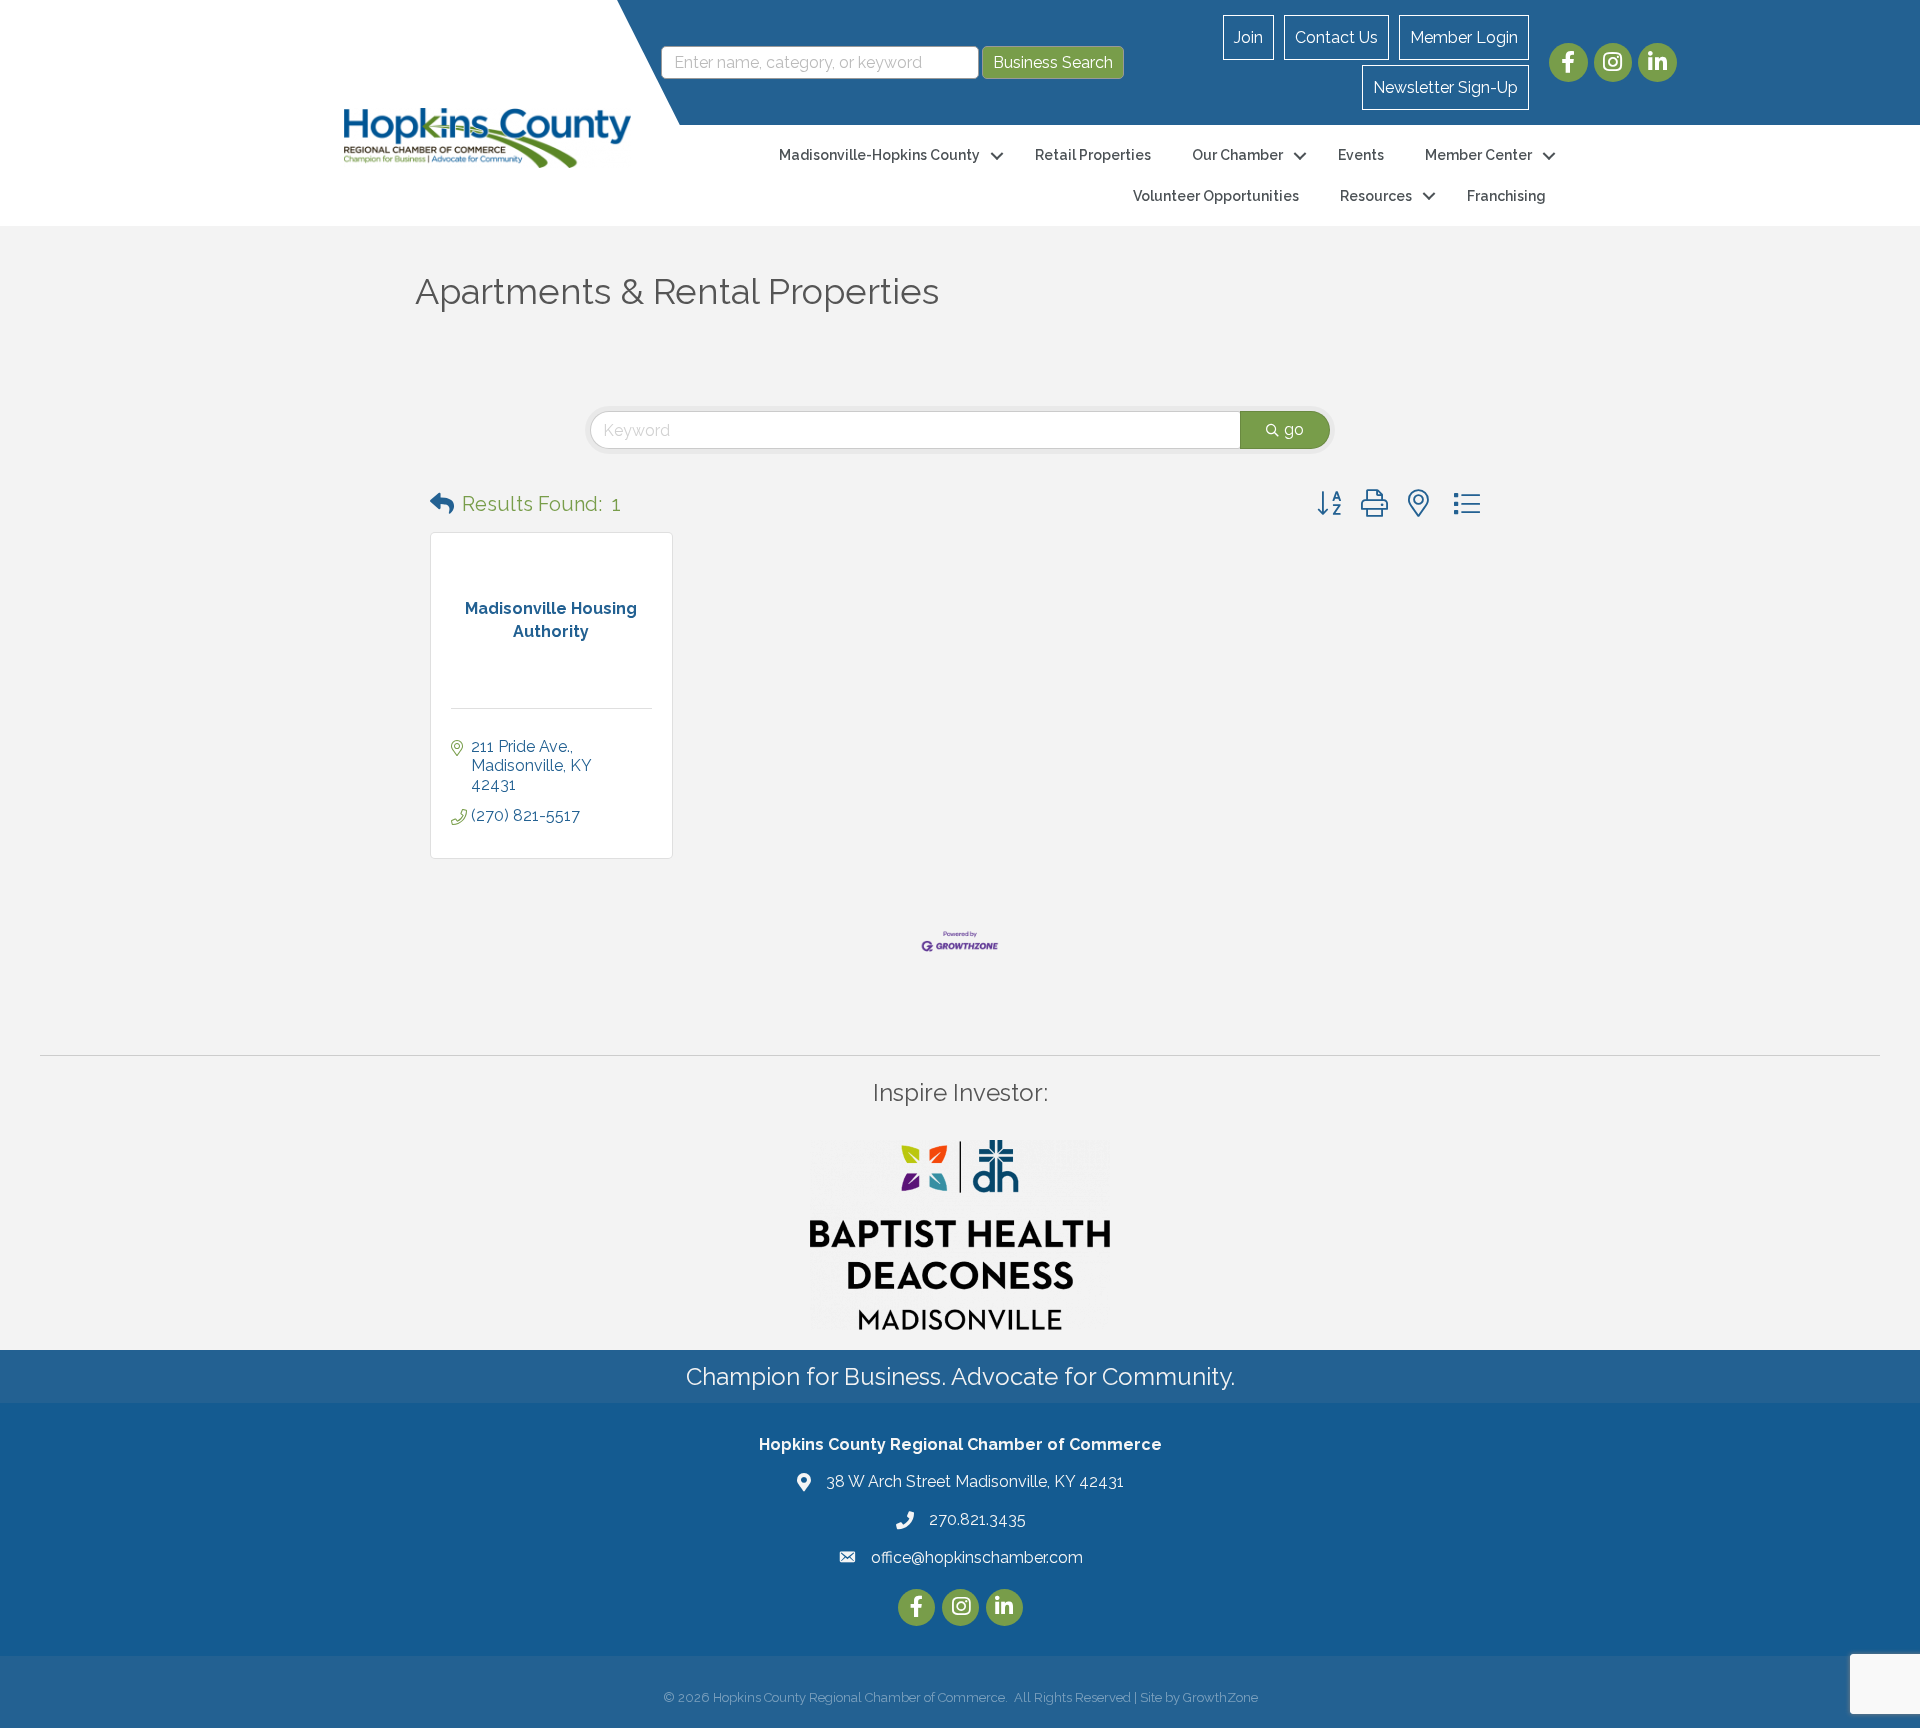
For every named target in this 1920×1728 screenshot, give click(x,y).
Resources (1376, 196)
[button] (442, 504)
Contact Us (1336, 37)
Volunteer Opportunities (1216, 196)
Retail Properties (1093, 155)
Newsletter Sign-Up (1445, 87)
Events (1361, 155)
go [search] (1294, 429)
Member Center (1478, 155)
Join (1248, 37)
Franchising (1506, 196)
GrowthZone (1220, 1697)
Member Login (1464, 37)
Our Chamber (1237, 155)
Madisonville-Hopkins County (879, 155)
